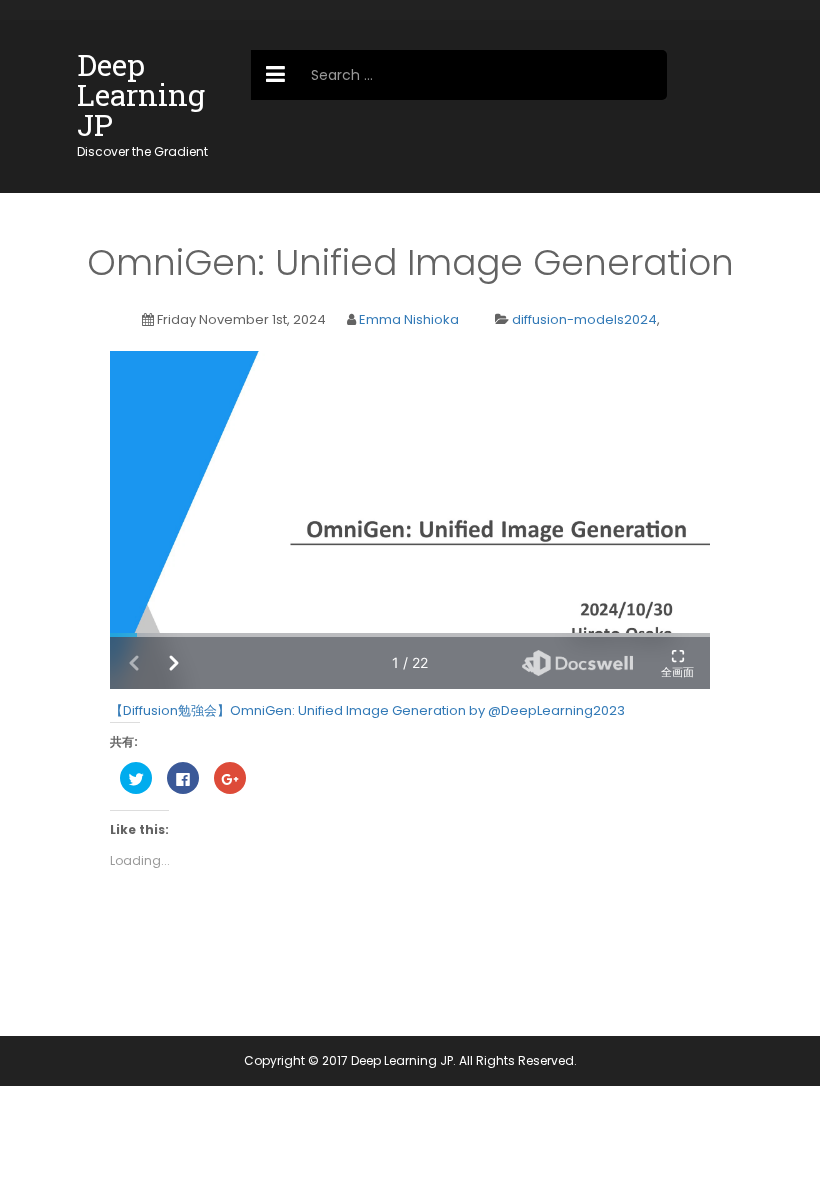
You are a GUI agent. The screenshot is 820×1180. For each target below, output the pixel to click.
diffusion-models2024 (584, 319)
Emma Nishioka (409, 319)
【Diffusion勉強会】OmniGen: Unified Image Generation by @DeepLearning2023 (367, 710)
